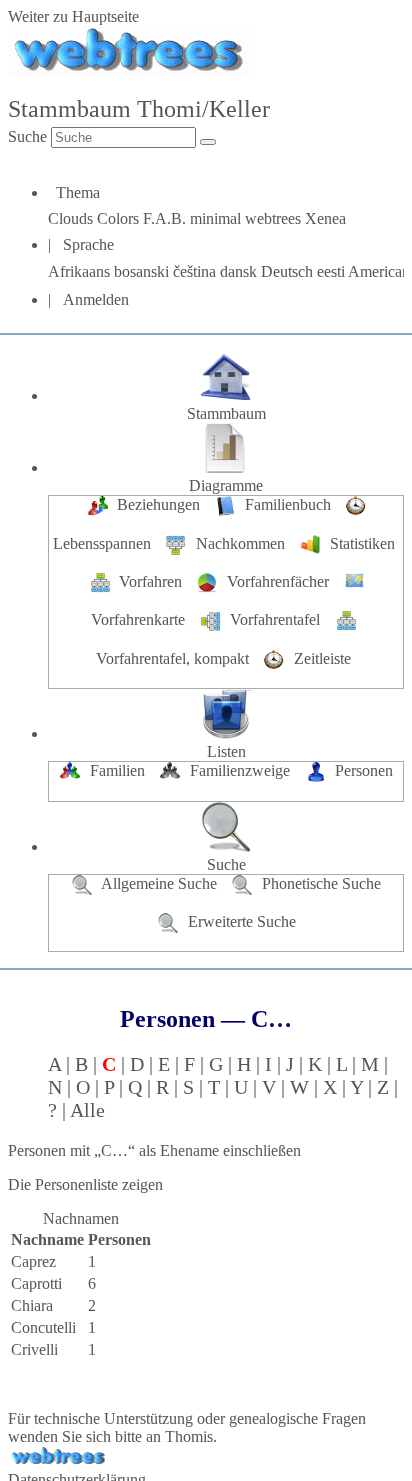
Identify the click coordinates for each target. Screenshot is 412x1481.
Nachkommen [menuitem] (240, 543)
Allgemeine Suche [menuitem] (159, 883)
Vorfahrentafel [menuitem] (275, 619)
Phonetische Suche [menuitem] (319, 883)
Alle (87, 1110)
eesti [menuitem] (332, 271)
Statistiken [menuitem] (360, 543)
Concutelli (43, 1327)
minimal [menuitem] (217, 218)
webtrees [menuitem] (275, 218)
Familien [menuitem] (117, 770)
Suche (27, 136)
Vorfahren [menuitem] (150, 581)
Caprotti (36, 1283)
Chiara (32, 1305)
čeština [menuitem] (196, 271)
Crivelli (34, 1349)
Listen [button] (226, 751)
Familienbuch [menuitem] (288, 504)
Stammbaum (226, 413)
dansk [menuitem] (240, 271)
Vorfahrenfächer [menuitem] (278, 581)
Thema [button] (78, 192)
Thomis (189, 1436)
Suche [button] (226, 864)
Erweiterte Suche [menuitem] (240, 921)
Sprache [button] (88, 244)
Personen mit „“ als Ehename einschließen (154, 1150)
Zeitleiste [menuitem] (320, 658)
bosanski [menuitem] (143, 271)
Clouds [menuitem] (72, 218)
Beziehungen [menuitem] (158, 504)
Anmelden (96, 299)
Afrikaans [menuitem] (81, 271)
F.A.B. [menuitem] (166, 218)
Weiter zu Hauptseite (73, 16)
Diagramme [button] (226, 485)
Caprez (33, 1261)
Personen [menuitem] (362, 770)
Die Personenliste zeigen (85, 1184)
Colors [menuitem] (120, 218)
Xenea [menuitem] (325, 218)
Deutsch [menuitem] (289, 271)
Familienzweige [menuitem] (240, 770)
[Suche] (208, 142)
